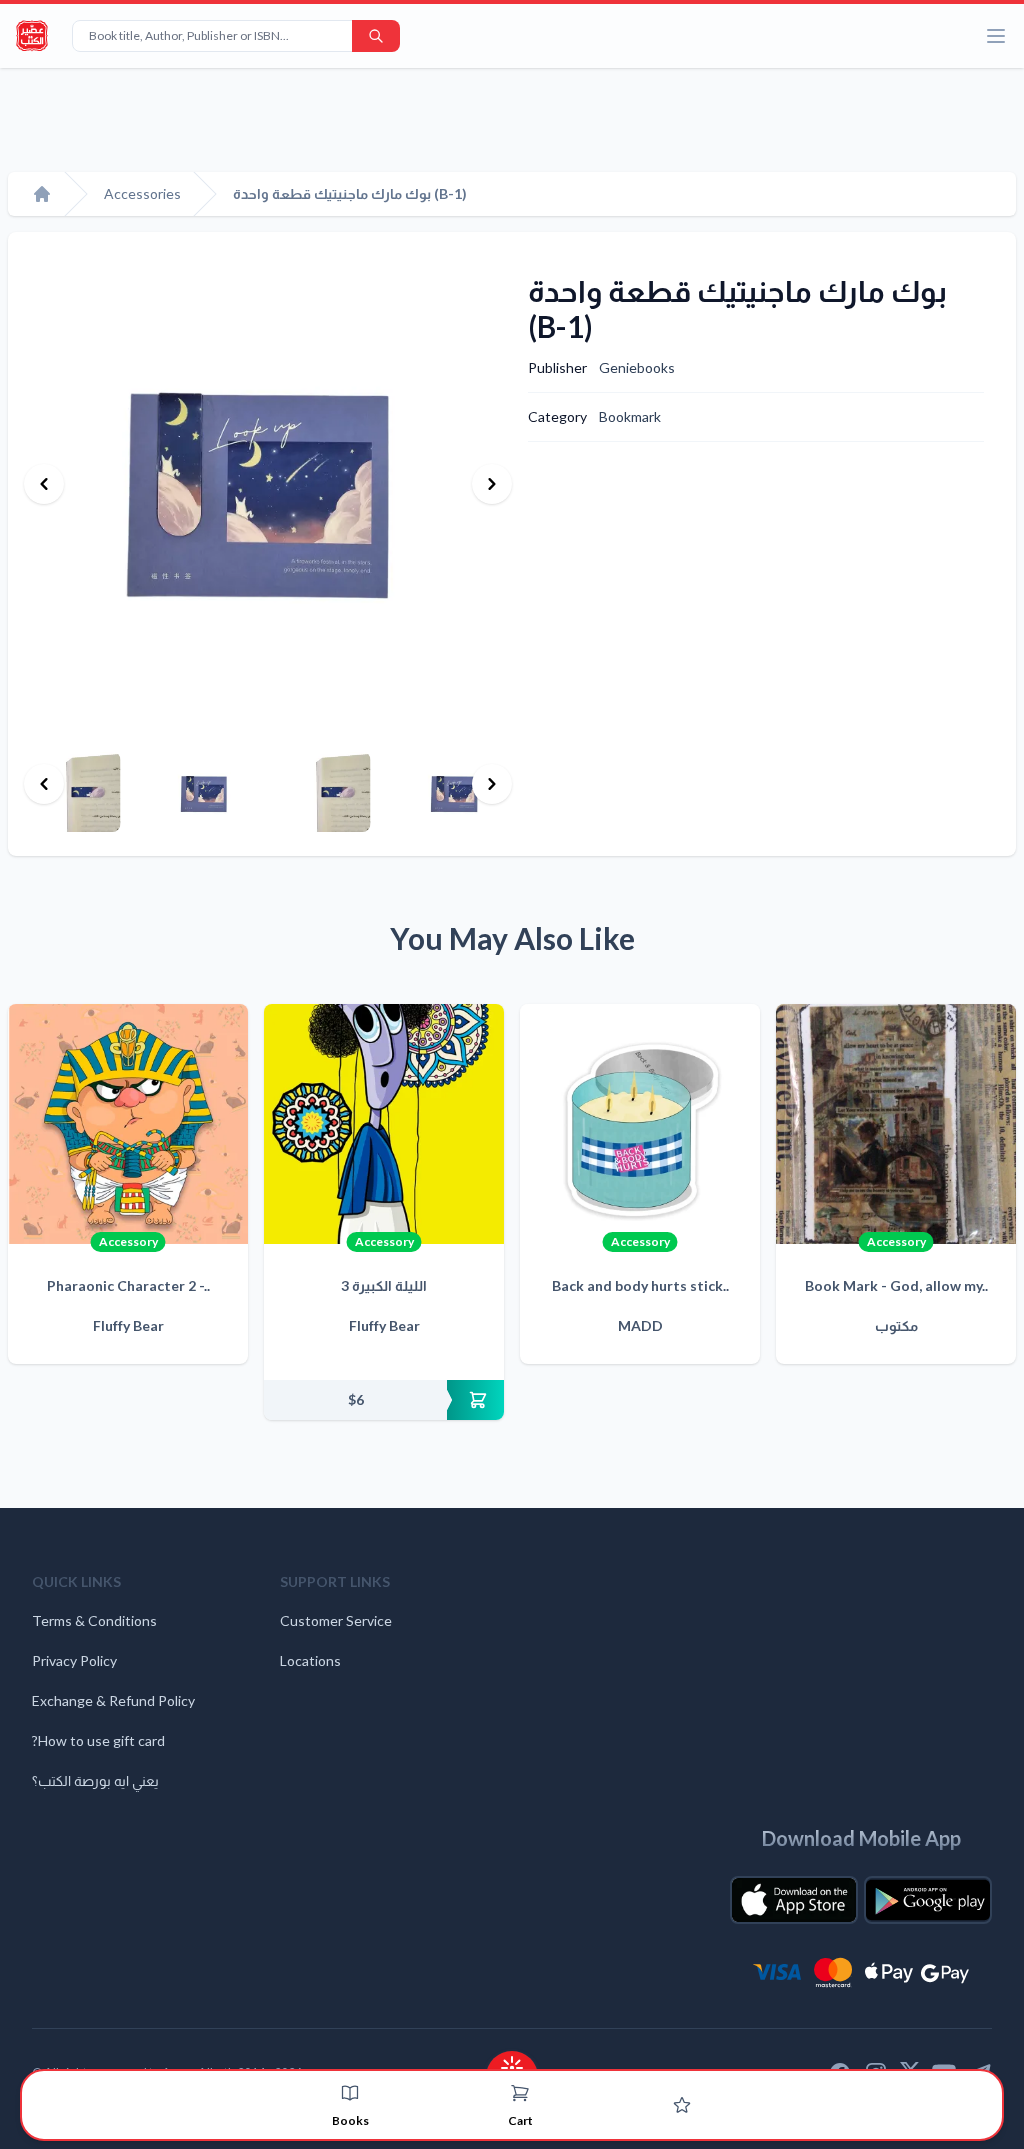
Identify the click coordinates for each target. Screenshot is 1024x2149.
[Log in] (682, 2105)
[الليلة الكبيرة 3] (384, 1124)
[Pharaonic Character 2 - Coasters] (128, 1124)
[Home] (42, 194)
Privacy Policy (74, 1660)
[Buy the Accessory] (384, 1400)
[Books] (350, 2093)
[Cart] (520, 2093)
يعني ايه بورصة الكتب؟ (95, 1780)
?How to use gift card (98, 1740)
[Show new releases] (512, 2061)
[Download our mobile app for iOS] (794, 1900)
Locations (310, 1660)
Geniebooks (637, 367)
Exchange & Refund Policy (113, 1700)
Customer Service (336, 1620)
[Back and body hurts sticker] (640, 1124)
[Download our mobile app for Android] (928, 1900)
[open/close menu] (996, 36)
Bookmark (630, 416)
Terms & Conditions (94, 1620)
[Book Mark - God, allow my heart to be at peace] (896, 1124)
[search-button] (376, 36)
